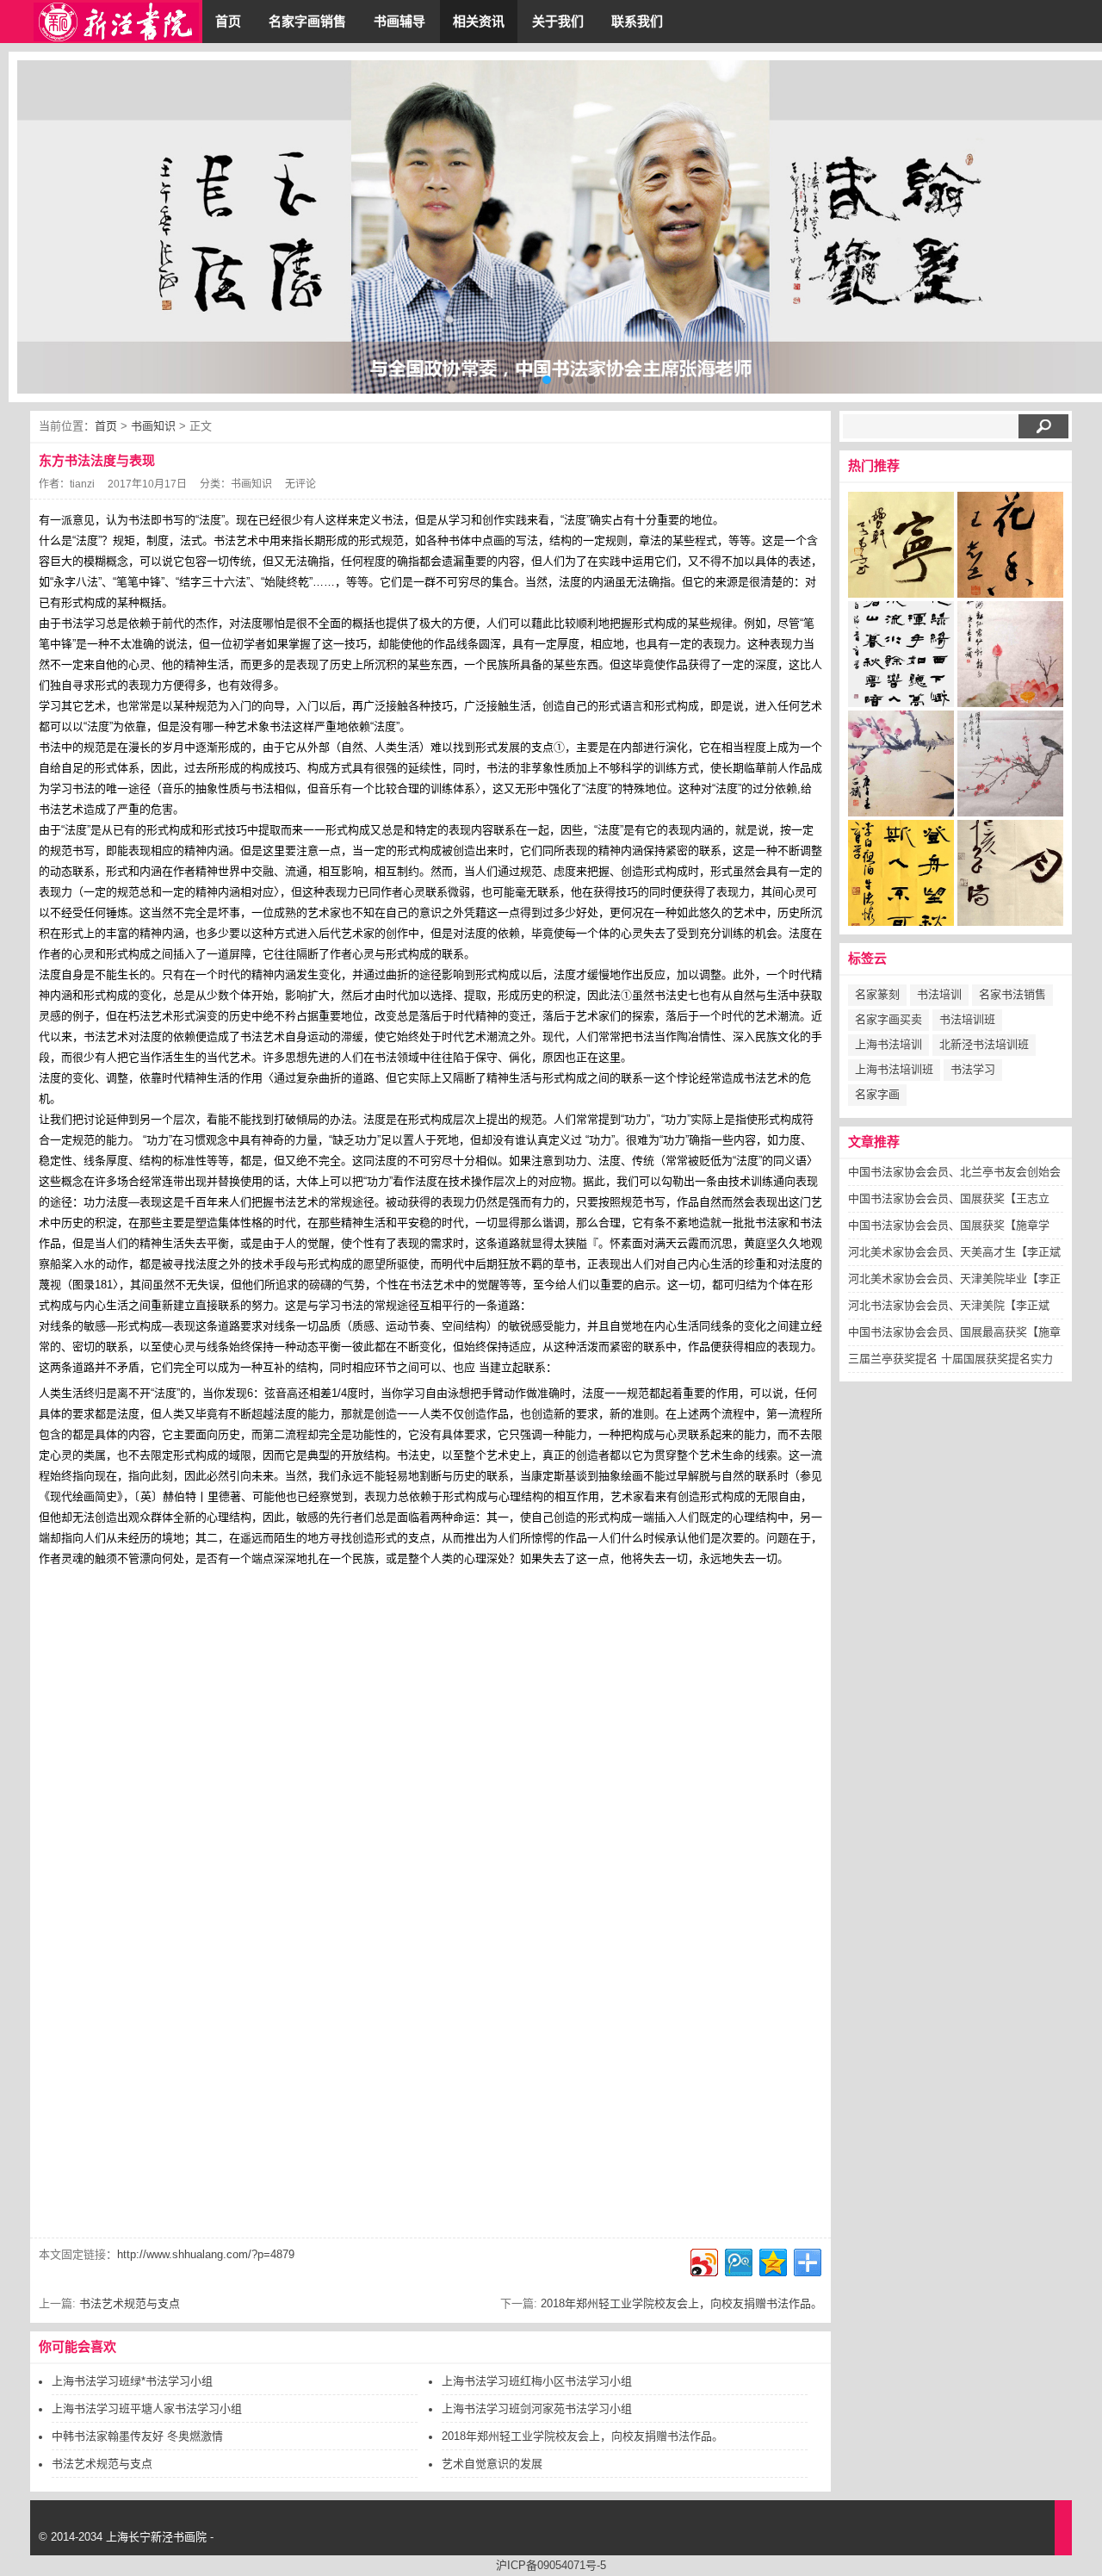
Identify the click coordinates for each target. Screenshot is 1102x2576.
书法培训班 (967, 1019)
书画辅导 (399, 21)
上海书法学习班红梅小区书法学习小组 (537, 2381)
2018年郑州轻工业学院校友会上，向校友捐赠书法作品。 (681, 2303)
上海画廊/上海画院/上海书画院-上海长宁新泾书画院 (116, 22)
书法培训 (939, 994)
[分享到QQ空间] (772, 2260)
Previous (43, 227)
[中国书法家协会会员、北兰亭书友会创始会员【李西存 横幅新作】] (901, 549)
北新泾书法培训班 (984, 1044)
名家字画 (877, 1094)
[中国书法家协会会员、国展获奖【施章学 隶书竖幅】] (901, 659)
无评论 (300, 484)
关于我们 (558, 21)
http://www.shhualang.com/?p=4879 (206, 2254)
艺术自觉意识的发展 (492, 2464)
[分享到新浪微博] (703, 2260)
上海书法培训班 (894, 1069)
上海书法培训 (888, 1044)
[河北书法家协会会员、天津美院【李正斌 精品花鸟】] (1010, 768)
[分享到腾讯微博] (737, 2260)
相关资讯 (479, 21)
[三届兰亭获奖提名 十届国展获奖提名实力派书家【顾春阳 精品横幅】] (1010, 878)
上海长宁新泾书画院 (156, 2537)
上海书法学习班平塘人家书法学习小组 (147, 2408)
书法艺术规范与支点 (130, 2303)
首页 (228, 21)
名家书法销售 (1012, 994)
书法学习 (973, 1069)
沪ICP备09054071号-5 (551, 2565)
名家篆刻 (877, 994)
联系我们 (637, 21)
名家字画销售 (307, 21)
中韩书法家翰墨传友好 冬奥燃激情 (137, 2436)
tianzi (82, 484)
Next (1076, 227)
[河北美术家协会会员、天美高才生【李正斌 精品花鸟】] (1010, 659)
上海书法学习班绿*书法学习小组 (132, 2381)
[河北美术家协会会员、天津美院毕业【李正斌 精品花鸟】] (901, 768)
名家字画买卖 (888, 1019)
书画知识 (153, 426)
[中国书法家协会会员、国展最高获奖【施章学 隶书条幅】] (901, 878)
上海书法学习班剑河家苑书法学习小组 (537, 2408)
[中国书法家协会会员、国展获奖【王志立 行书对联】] (1010, 549)
